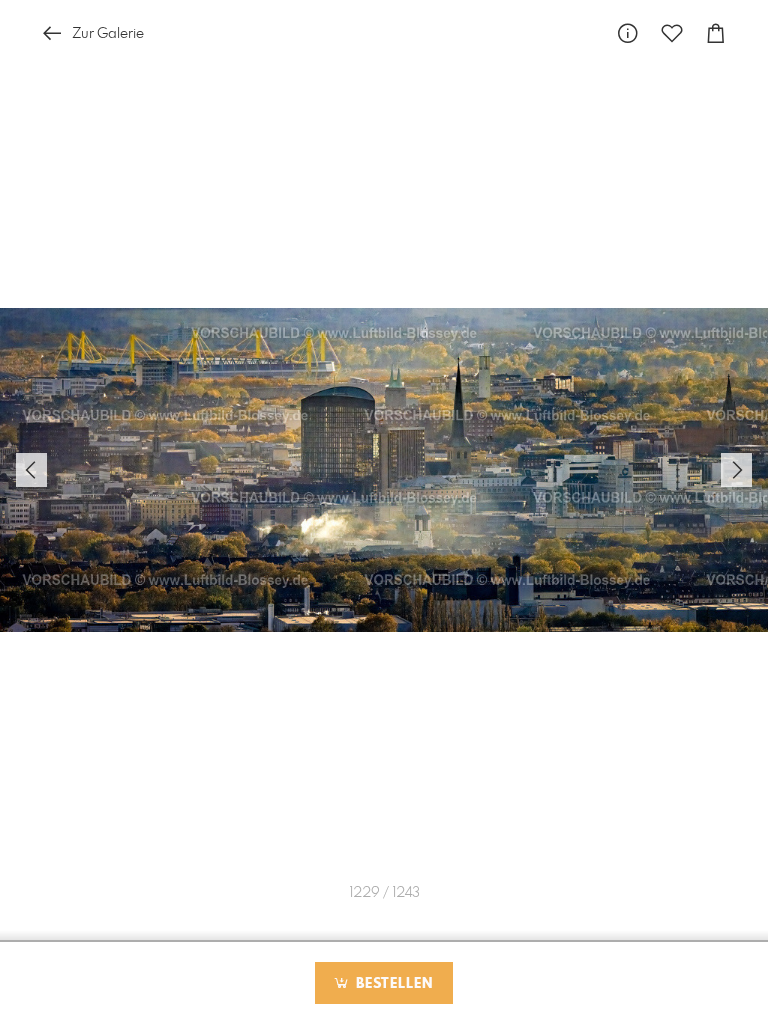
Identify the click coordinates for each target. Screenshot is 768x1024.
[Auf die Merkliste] (672, 33)
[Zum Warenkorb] (716, 33)
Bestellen (392, 984)
